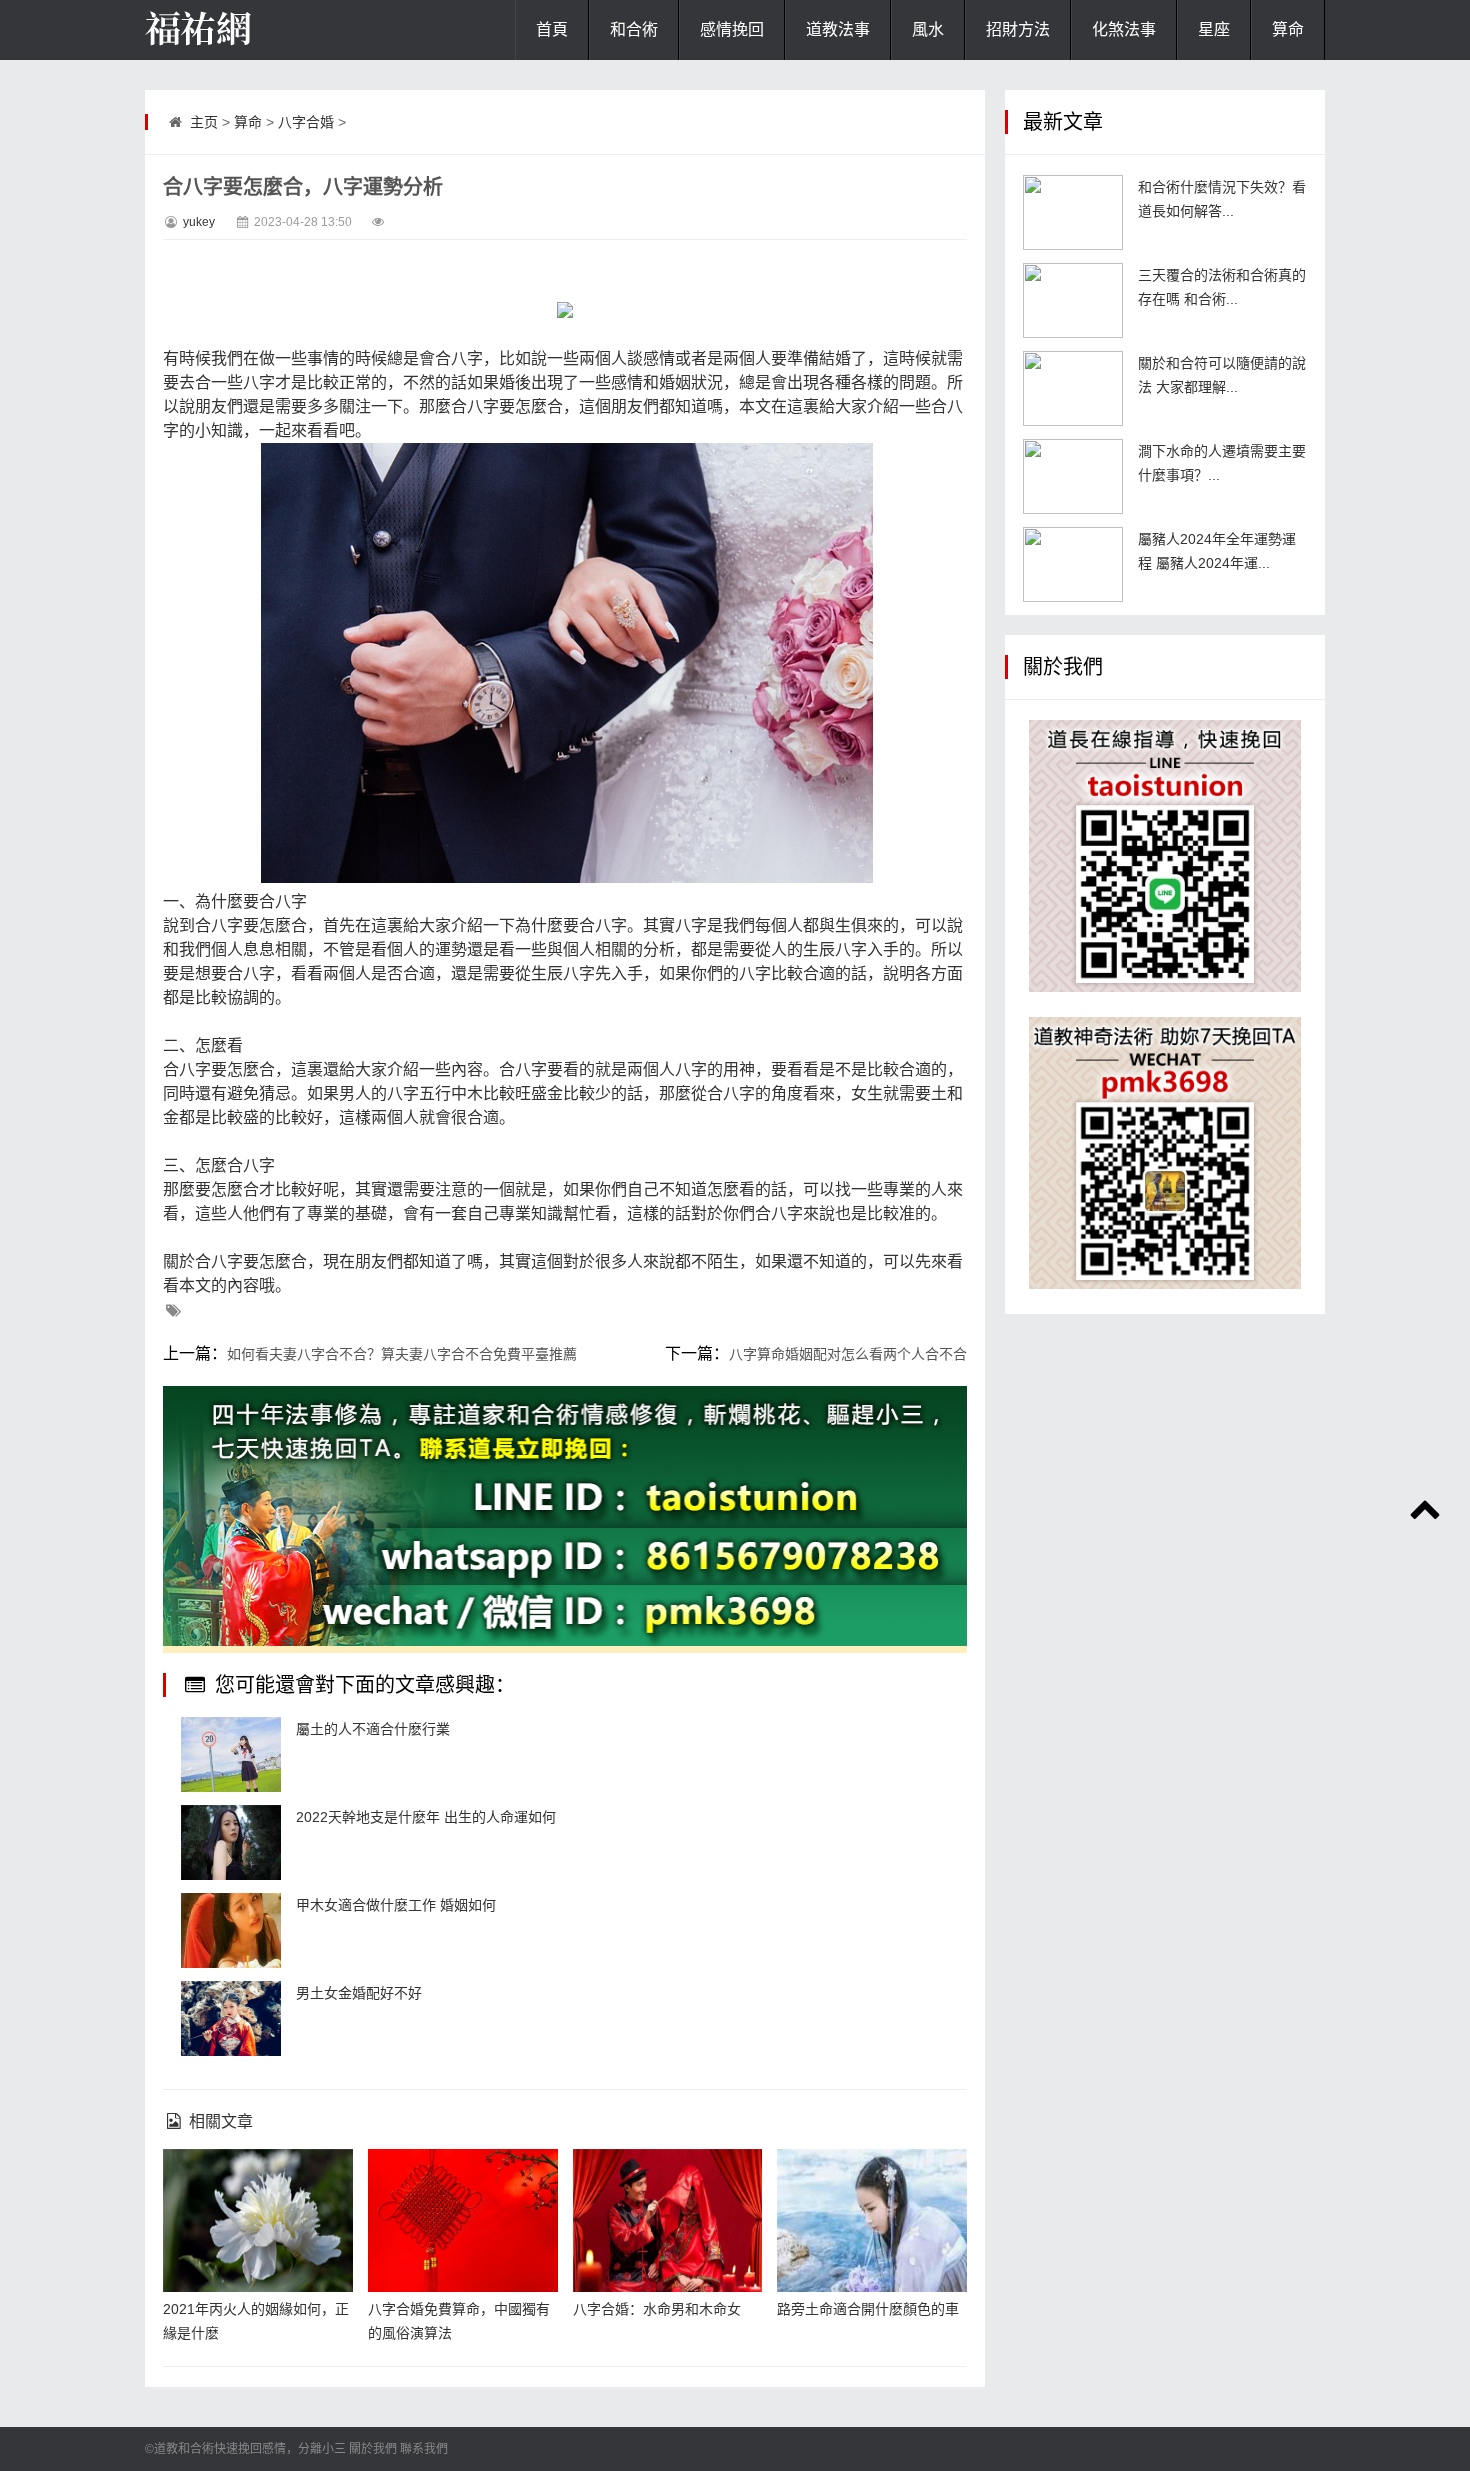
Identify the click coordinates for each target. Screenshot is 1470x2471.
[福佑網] (245, 30)
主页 (204, 122)
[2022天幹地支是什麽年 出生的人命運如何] (231, 1842)
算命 (1288, 29)
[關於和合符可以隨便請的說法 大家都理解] (1073, 388)
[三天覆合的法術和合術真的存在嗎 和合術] (1073, 300)
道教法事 (838, 29)
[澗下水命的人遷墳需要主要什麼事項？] (1073, 476)
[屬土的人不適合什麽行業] (231, 1754)
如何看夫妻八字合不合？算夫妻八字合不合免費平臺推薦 (402, 1354)
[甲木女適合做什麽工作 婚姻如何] (231, 1930)
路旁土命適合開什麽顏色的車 (868, 2309)
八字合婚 (306, 122)
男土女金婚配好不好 (359, 1993)
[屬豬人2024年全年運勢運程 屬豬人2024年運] (1073, 564)
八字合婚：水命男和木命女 (657, 2309)
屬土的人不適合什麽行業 (373, 1729)
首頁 (552, 29)
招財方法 (1018, 29)
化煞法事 (1124, 29)
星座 (1214, 29)
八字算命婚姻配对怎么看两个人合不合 (848, 1354)
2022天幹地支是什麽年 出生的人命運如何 (426, 1817)
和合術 (634, 29)
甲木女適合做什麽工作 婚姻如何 (396, 1905)
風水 (928, 29)
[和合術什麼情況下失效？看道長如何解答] (1073, 212)
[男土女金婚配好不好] (231, 2018)
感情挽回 (732, 29)
